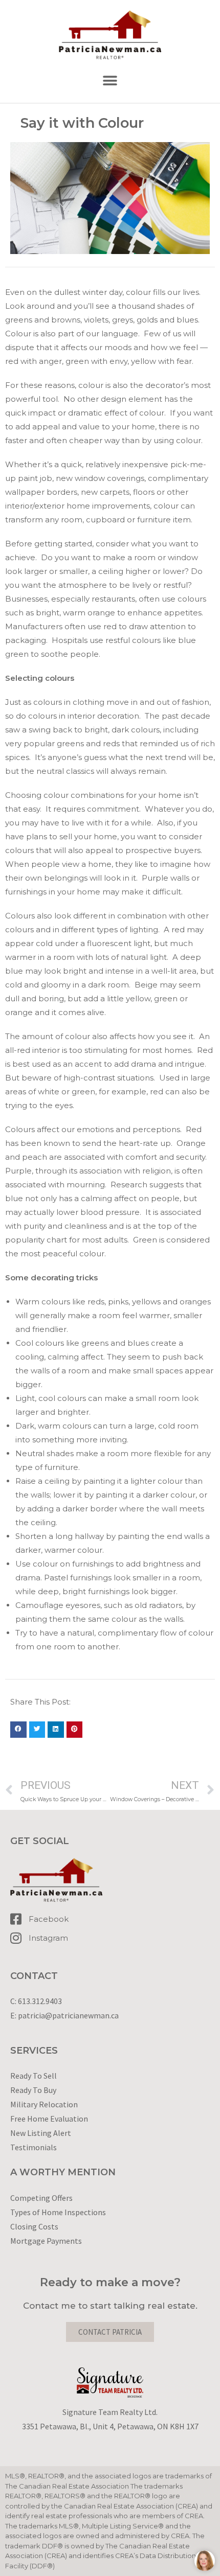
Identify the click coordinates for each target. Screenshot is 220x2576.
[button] (110, 81)
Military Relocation (44, 2104)
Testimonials (34, 2147)
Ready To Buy (33, 2090)
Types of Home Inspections (58, 2212)
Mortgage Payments (46, 2241)
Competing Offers (41, 2198)
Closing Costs (34, 2226)
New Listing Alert (41, 2133)
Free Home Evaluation (49, 2119)
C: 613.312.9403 (36, 2001)
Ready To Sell (34, 2076)
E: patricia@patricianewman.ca (64, 2015)
